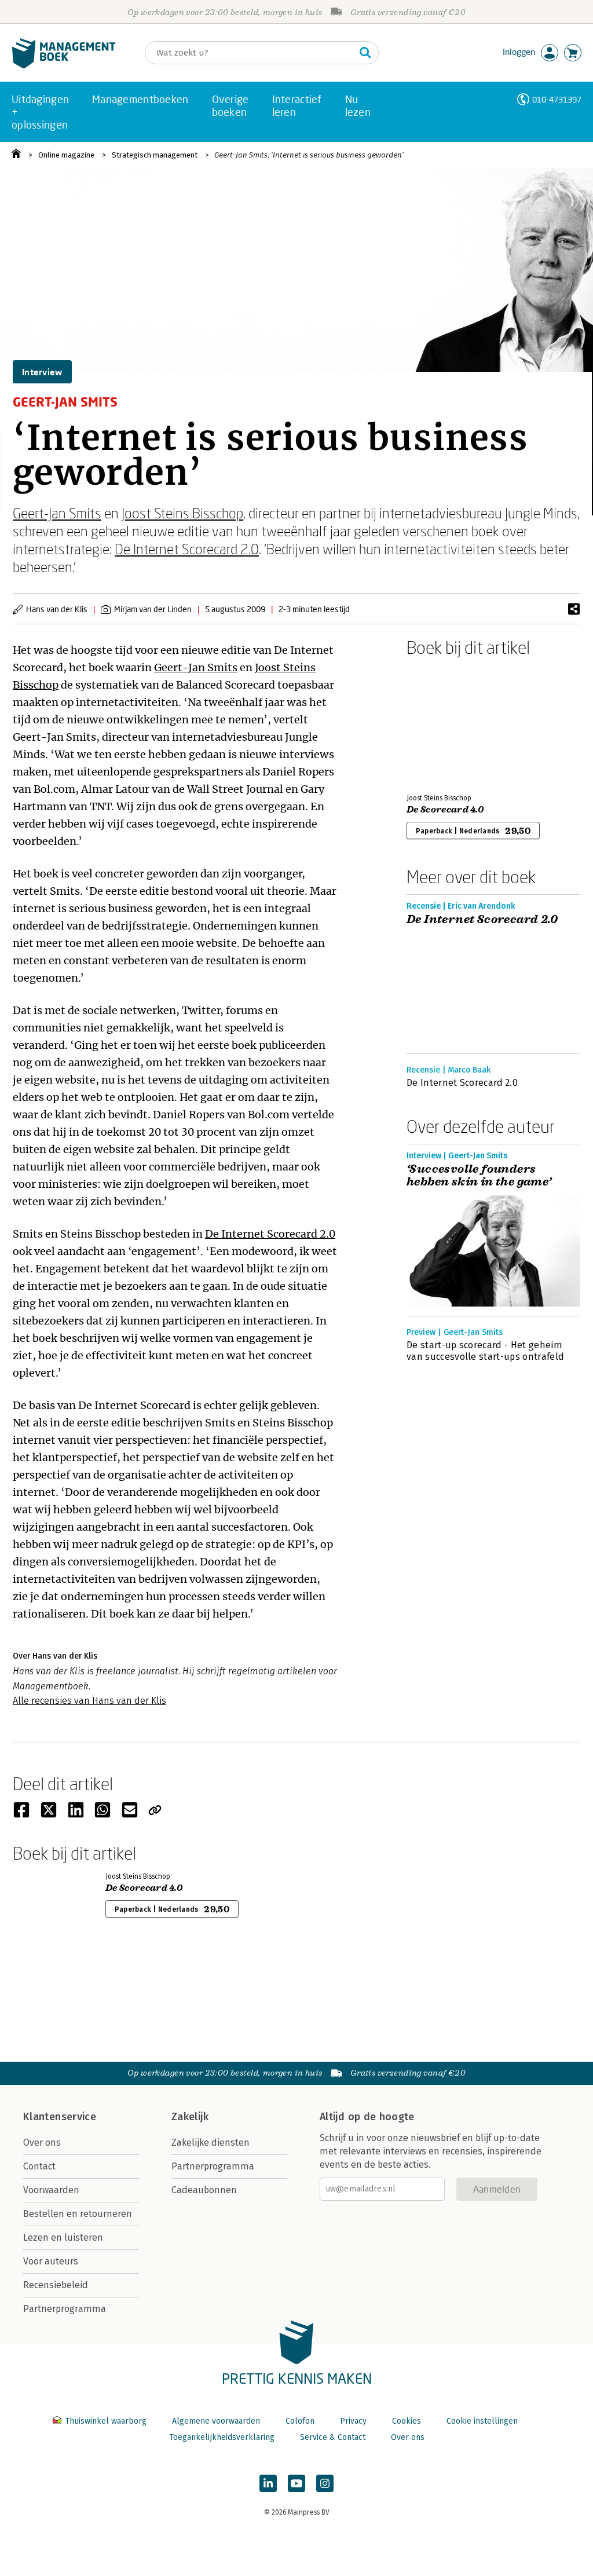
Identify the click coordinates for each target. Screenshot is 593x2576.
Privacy (353, 2421)
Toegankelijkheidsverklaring (222, 2437)
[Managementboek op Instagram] (325, 2483)
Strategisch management (155, 155)
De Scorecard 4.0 (445, 810)
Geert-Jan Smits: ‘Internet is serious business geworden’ (309, 155)
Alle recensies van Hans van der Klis (89, 1701)
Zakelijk (190, 2117)
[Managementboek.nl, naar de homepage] (64, 66)
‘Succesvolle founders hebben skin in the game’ (479, 1176)
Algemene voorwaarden (216, 2421)
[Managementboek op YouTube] (296, 2483)
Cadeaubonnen (204, 2190)
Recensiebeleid (56, 2285)
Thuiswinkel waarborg (106, 2421)
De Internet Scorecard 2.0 (187, 549)
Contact (39, 2166)
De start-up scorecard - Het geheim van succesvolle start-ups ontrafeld (485, 1351)
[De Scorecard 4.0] (447, 723)
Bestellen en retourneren (78, 2214)
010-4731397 (557, 99)
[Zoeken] (365, 53)
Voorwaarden (51, 2190)
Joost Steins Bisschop (182, 513)
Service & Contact (333, 2437)
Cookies (407, 2421)
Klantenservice (60, 2117)
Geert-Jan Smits (57, 513)
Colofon (300, 2421)
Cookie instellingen (482, 2421)
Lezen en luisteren (63, 2237)
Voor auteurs (51, 2261)
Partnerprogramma (65, 2309)
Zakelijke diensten (211, 2143)
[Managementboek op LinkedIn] (268, 2483)
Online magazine (66, 155)
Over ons (42, 2143)
